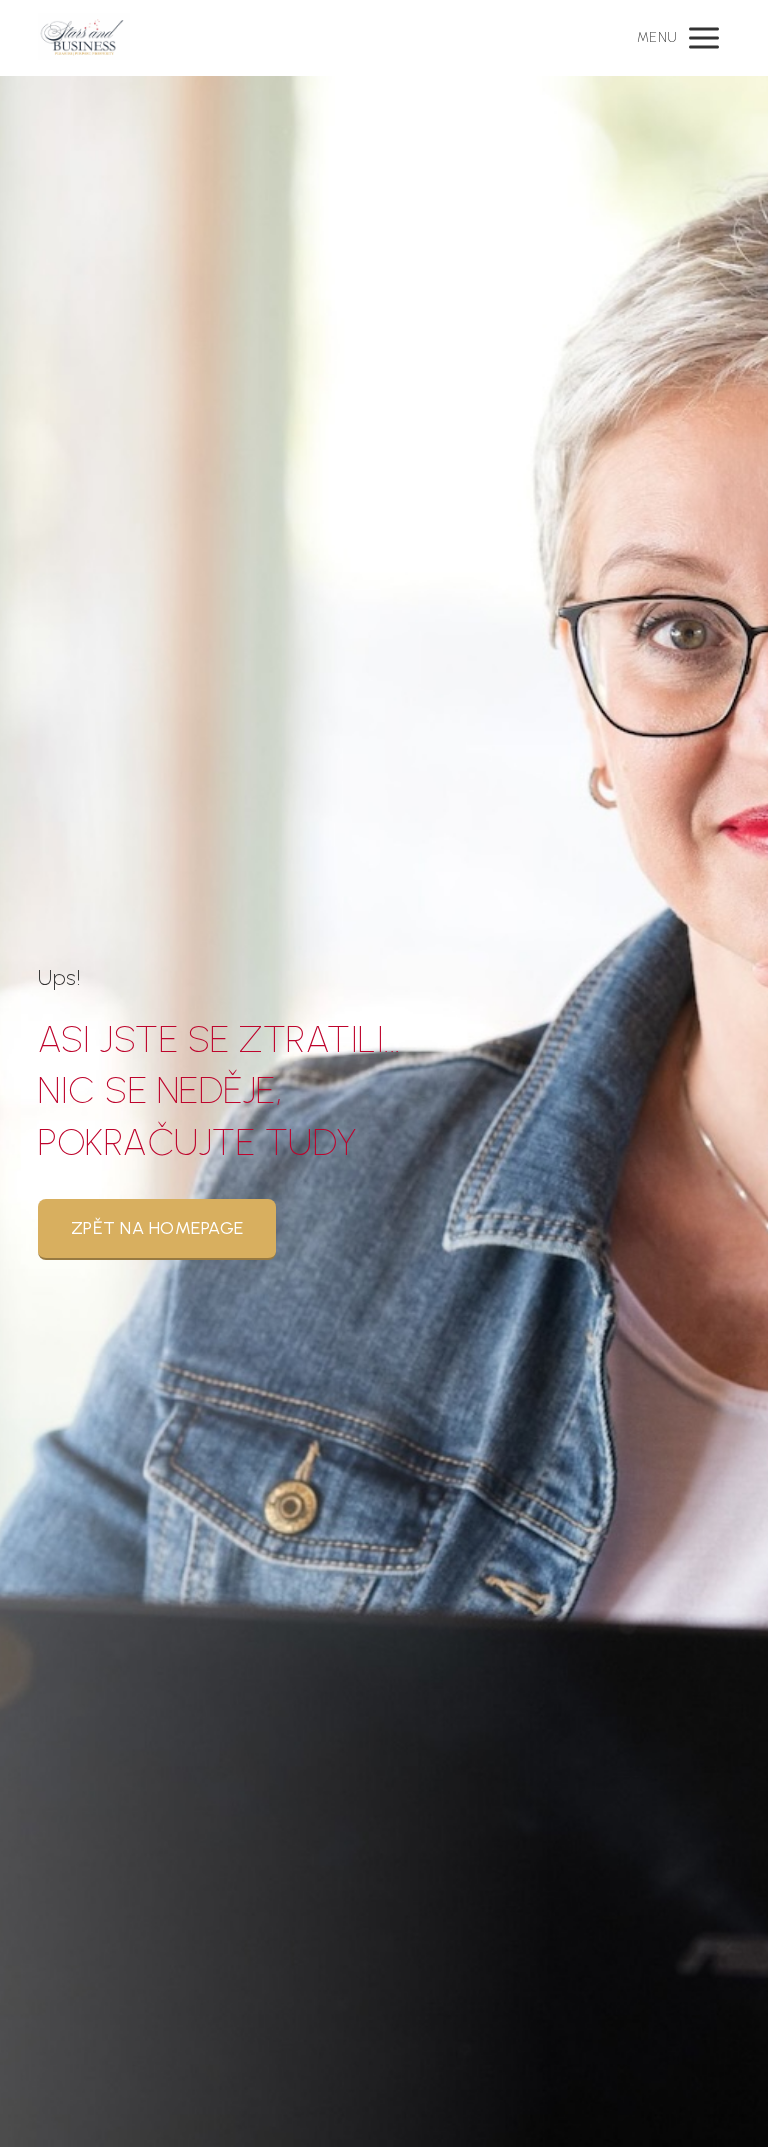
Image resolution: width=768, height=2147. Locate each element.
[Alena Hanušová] (84, 38)
